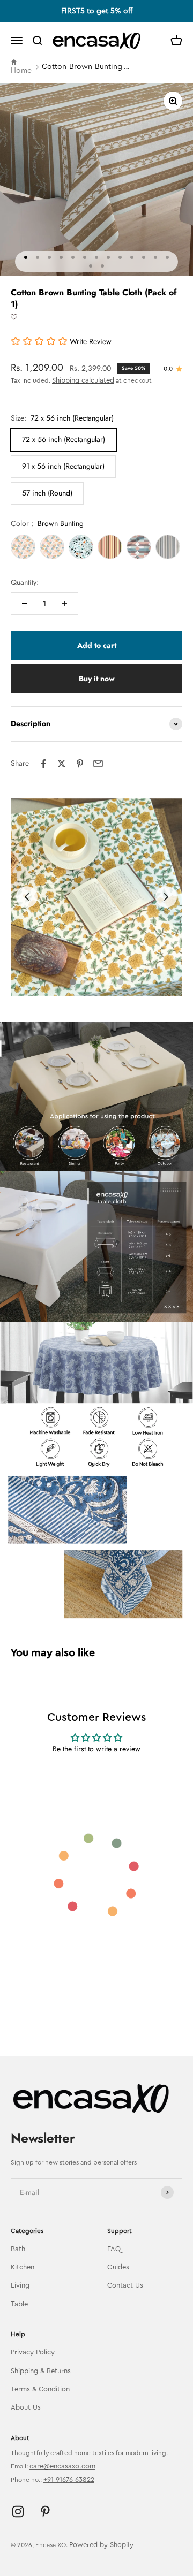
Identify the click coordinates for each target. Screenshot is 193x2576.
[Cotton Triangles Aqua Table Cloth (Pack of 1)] (52, 547)
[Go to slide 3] (96, 982)
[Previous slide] (27, 897)
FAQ (114, 2249)
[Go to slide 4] (108, 982)
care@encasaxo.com (62, 2466)
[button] (14, 317)
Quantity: (25, 582)
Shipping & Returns (41, 2371)
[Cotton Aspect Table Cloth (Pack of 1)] (139, 547)
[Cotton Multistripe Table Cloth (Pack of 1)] (110, 547)
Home (21, 71)
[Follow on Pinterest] (45, 2512)
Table (19, 2304)
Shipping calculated (83, 380)
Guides (118, 2267)
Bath (18, 2249)
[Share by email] (98, 764)
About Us (26, 2407)
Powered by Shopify (101, 2545)
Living (20, 2285)
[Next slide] (166, 897)
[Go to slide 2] (85, 982)
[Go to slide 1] (73, 982)
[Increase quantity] (64, 604)
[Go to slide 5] (120, 982)
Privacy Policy (33, 2352)
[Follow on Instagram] (18, 2512)
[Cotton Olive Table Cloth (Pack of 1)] (168, 547)
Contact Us (125, 2285)
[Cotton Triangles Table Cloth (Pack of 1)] (23, 547)
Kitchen (23, 2267)
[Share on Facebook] (43, 764)
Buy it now (97, 679)
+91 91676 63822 (69, 2479)
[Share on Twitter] (62, 764)
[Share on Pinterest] (80, 764)
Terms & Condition (40, 2389)
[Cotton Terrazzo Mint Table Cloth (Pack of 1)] (81, 547)
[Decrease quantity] (25, 604)
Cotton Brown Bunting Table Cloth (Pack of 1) (86, 67)
